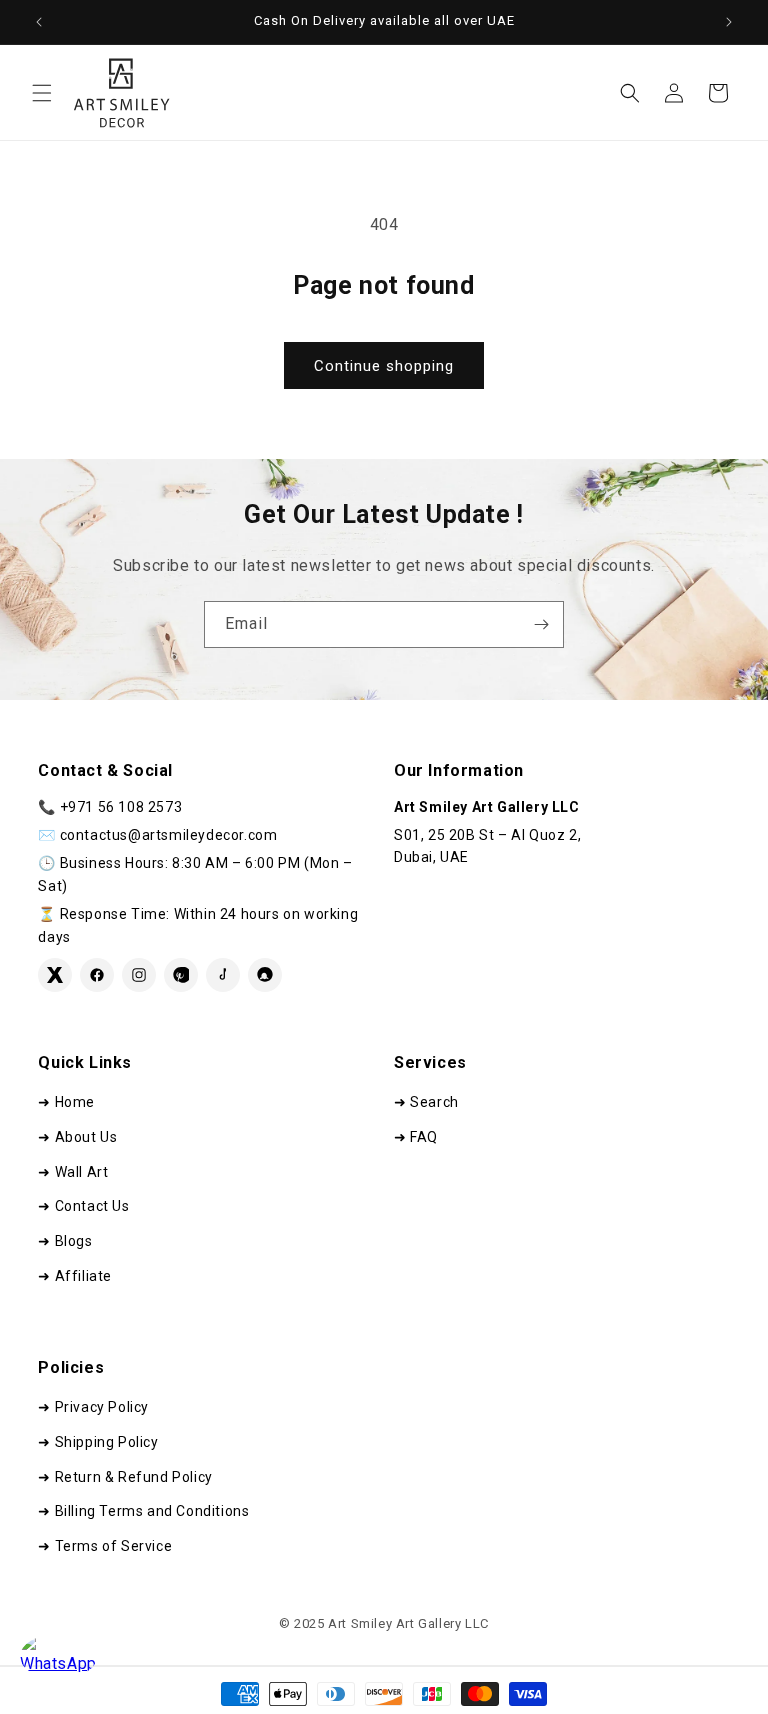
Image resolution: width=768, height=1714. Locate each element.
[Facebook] (97, 975)
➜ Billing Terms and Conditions (143, 1511)
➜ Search (426, 1102)
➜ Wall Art (73, 1172)
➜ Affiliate (75, 1276)
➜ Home (66, 1102)
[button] (42, 93)
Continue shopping (384, 366)
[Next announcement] (729, 22)
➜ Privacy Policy (93, 1407)
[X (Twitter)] (55, 975)
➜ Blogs (65, 1241)
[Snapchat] (265, 975)
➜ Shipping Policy (98, 1442)
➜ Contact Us (83, 1206)
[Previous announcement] (39, 22)
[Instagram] (139, 975)
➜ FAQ (416, 1137)
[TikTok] (223, 975)
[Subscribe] (541, 624)
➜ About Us (77, 1137)
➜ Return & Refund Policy (125, 1477)
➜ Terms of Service (105, 1546)
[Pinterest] (181, 975)
